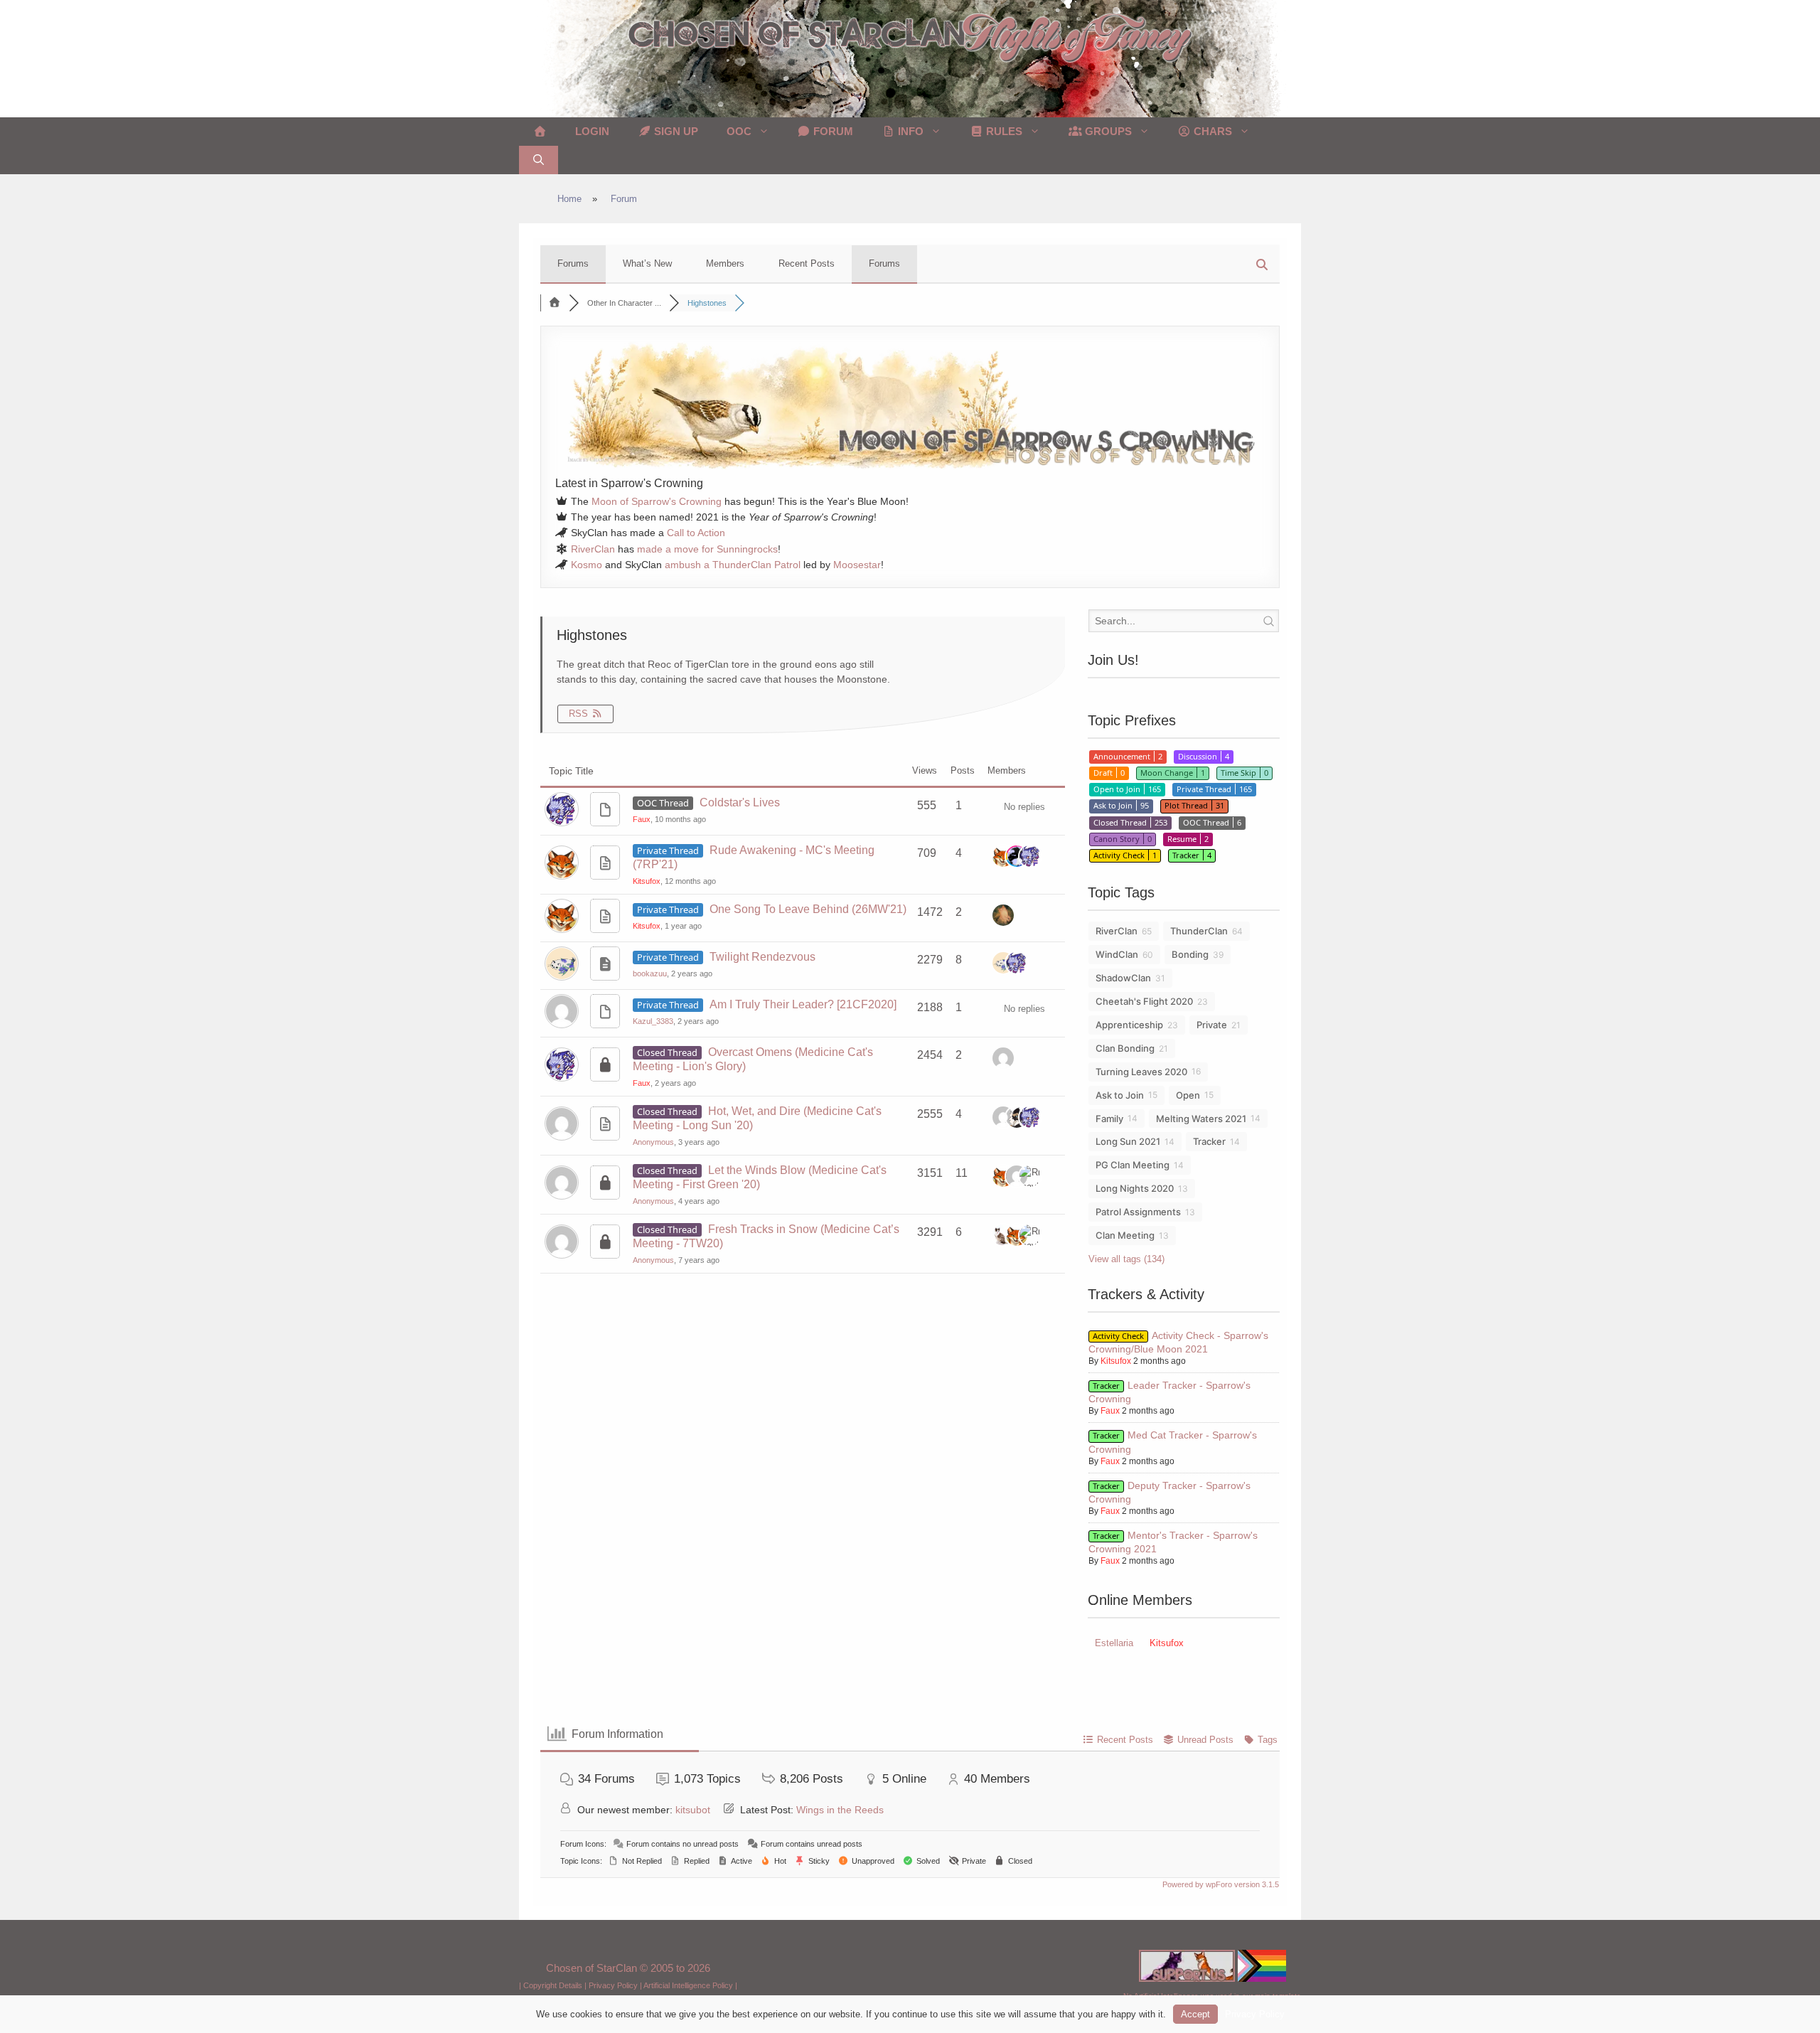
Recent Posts (807, 263)
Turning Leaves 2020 (1141, 1072)
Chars (1211, 131)
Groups (1107, 131)
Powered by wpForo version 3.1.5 (1220, 1884)
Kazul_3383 (653, 1021)
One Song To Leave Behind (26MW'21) (808, 909)
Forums (573, 263)
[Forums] (555, 303)
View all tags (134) (1126, 1259)
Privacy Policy (613, 1985)
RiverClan (593, 549)
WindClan (1117, 954)
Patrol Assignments (1138, 1212)
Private (1212, 1025)
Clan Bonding (1125, 1048)
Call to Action (696, 533)
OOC (739, 131)
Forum (832, 131)
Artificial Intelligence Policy (688, 1985)
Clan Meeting (1125, 1235)
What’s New (647, 263)
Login (592, 131)
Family (1109, 1119)
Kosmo (587, 565)
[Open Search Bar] (539, 160)
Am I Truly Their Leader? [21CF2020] (803, 1004)
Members (725, 263)
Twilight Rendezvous (762, 957)
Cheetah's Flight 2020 (1144, 1001)
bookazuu (650, 973)
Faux (642, 819)
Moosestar (857, 565)
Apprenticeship (1129, 1025)
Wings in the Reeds (840, 1810)
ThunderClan (1199, 931)
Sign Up (675, 131)
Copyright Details (553, 1985)
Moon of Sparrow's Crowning (657, 501)
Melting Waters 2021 (1201, 1119)
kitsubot (693, 1810)
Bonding (1190, 954)
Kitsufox (647, 881)
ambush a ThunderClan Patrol (733, 565)
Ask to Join (1120, 1095)
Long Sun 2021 (1128, 1141)
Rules (1003, 131)
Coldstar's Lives (740, 802)
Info (909, 131)
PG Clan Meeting (1133, 1165)
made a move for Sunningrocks (707, 549)
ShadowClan (1123, 978)
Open (1188, 1095)
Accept (1195, 2014)
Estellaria (1114, 1643)
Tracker (1209, 1141)
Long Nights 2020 (1135, 1188)
